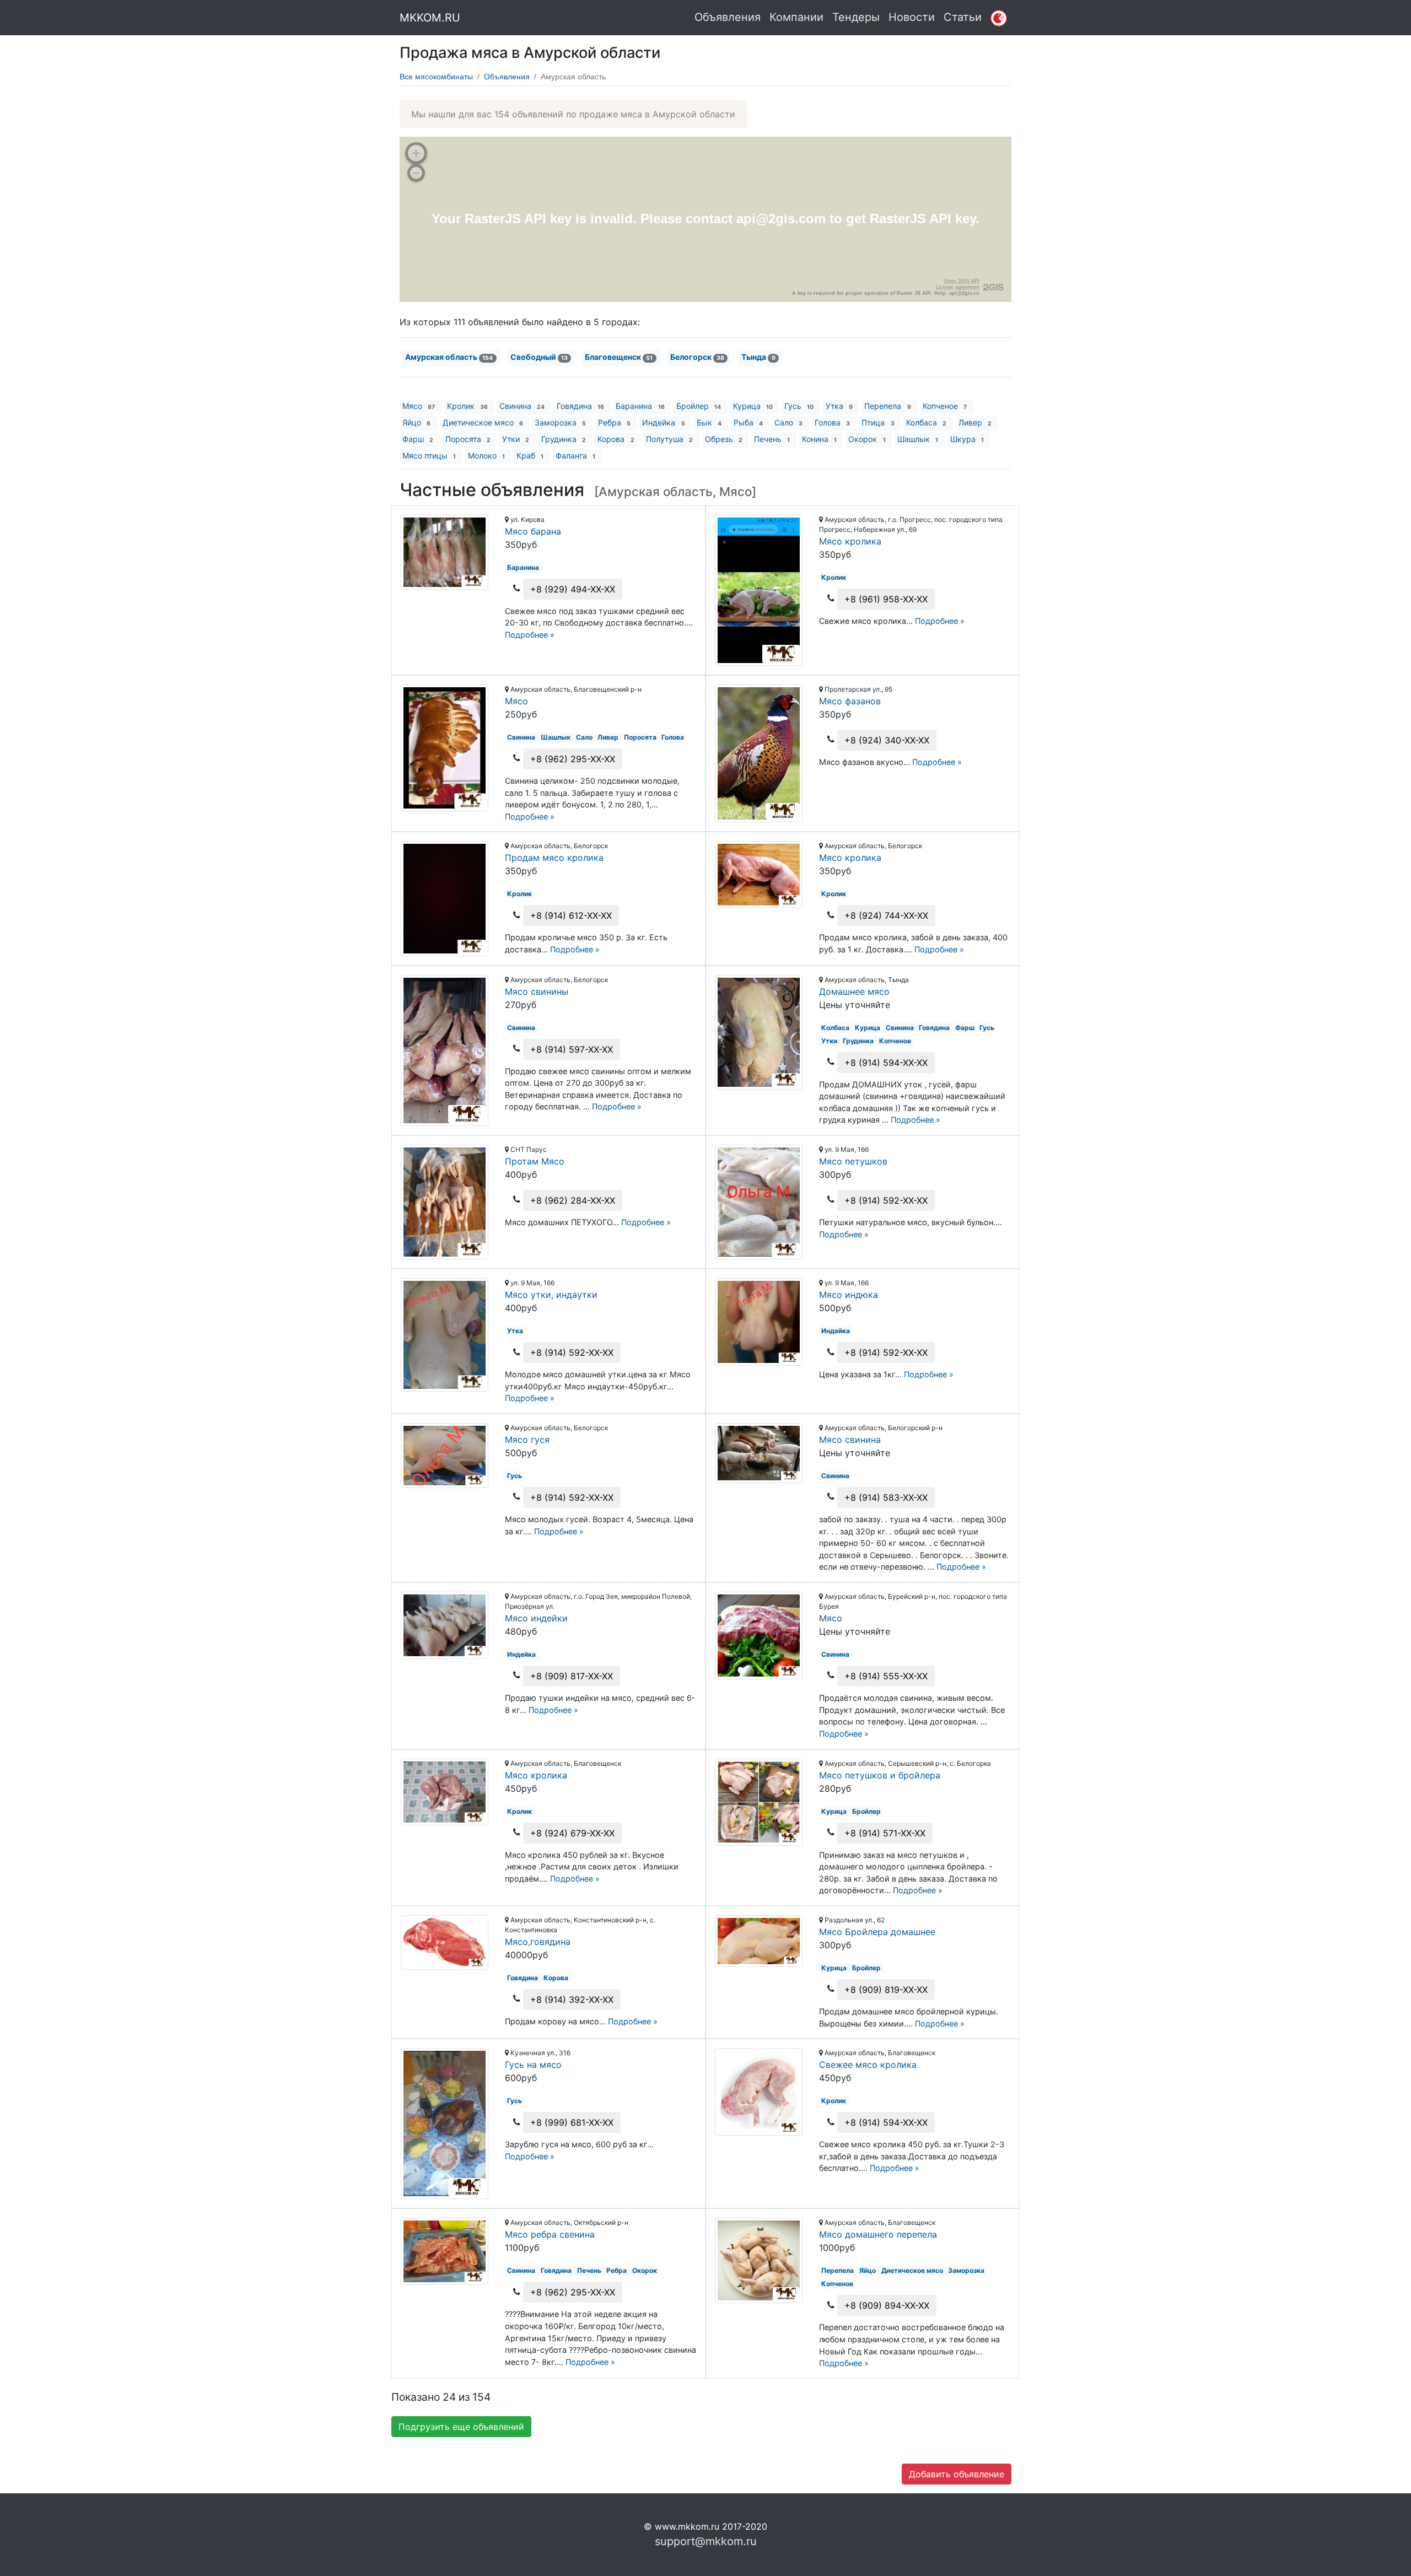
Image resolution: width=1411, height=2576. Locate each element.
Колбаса (926, 422)
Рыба (748, 422)
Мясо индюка (849, 1295)
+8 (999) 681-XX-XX (572, 2122)
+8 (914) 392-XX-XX (572, 2000)
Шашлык (918, 439)
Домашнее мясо (854, 991)
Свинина (522, 406)
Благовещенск (619, 357)
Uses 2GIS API (962, 281)
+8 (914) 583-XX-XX (886, 1497)
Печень (772, 439)
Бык (709, 422)
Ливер (975, 422)
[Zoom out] (416, 173)
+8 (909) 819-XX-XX (886, 1990)
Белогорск (697, 357)
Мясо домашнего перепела (878, 2234)
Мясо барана (533, 531)
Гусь (799, 406)
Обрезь (724, 439)
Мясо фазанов (850, 701)
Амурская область (449, 357)
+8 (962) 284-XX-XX (573, 1200)
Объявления (728, 17)
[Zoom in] (416, 153)
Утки (516, 439)
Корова (616, 439)
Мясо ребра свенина (550, 2234)
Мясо (419, 406)
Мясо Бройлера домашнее (877, 1932)
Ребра (614, 422)
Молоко (486, 456)
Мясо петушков (853, 1161)
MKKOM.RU (430, 18)
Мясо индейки (536, 1618)
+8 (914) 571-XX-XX (885, 1833)
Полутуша (669, 439)
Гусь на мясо (533, 2065)
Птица (878, 422)
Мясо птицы (429, 456)
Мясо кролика (850, 541)
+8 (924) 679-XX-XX (572, 1833)
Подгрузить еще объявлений (461, 2427)
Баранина (640, 406)
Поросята (468, 439)
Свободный (539, 357)
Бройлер (699, 406)
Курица (753, 406)
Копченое (945, 406)
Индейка (663, 422)
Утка (839, 406)
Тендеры (856, 17)
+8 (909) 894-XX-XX (887, 2305)
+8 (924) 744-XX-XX (886, 915)
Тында (758, 357)
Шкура (967, 439)
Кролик (467, 406)
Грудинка (564, 439)
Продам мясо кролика (554, 858)
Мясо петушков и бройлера (880, 1775)
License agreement (958, 287)
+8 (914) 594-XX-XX (886, 1063)
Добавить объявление (957, 2474)
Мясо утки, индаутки (551, 1295)
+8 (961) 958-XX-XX (886, 599)
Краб (530, 456)
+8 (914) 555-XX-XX (886, 1676)
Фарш (418, 439)
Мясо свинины (537, 991)
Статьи (963, 17)
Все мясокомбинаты (436, 77)
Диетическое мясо (483, 422)
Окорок (867, 439)
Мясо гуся (527, 1440)
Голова (832, 422)
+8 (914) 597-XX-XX (572, 1049)
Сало (788, 422)
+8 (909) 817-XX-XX (572, 1676)
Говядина (580, 406)
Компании (796, 17)
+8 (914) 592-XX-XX (886, 1200)
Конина (819, 439)
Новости (912, 17)
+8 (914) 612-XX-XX (571, 915)
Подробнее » (530, 635)
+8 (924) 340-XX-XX (887, 740)
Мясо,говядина (538, 1942)
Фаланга (575, 456)
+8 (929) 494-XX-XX (573, 589)
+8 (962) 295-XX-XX (573, 759)
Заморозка (560, 422)
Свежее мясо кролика (868, 2065)
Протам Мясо (535, 1161)
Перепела (887, 406)
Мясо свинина (850, 1440)
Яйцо (416, 422)
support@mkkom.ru (706, 2541)
